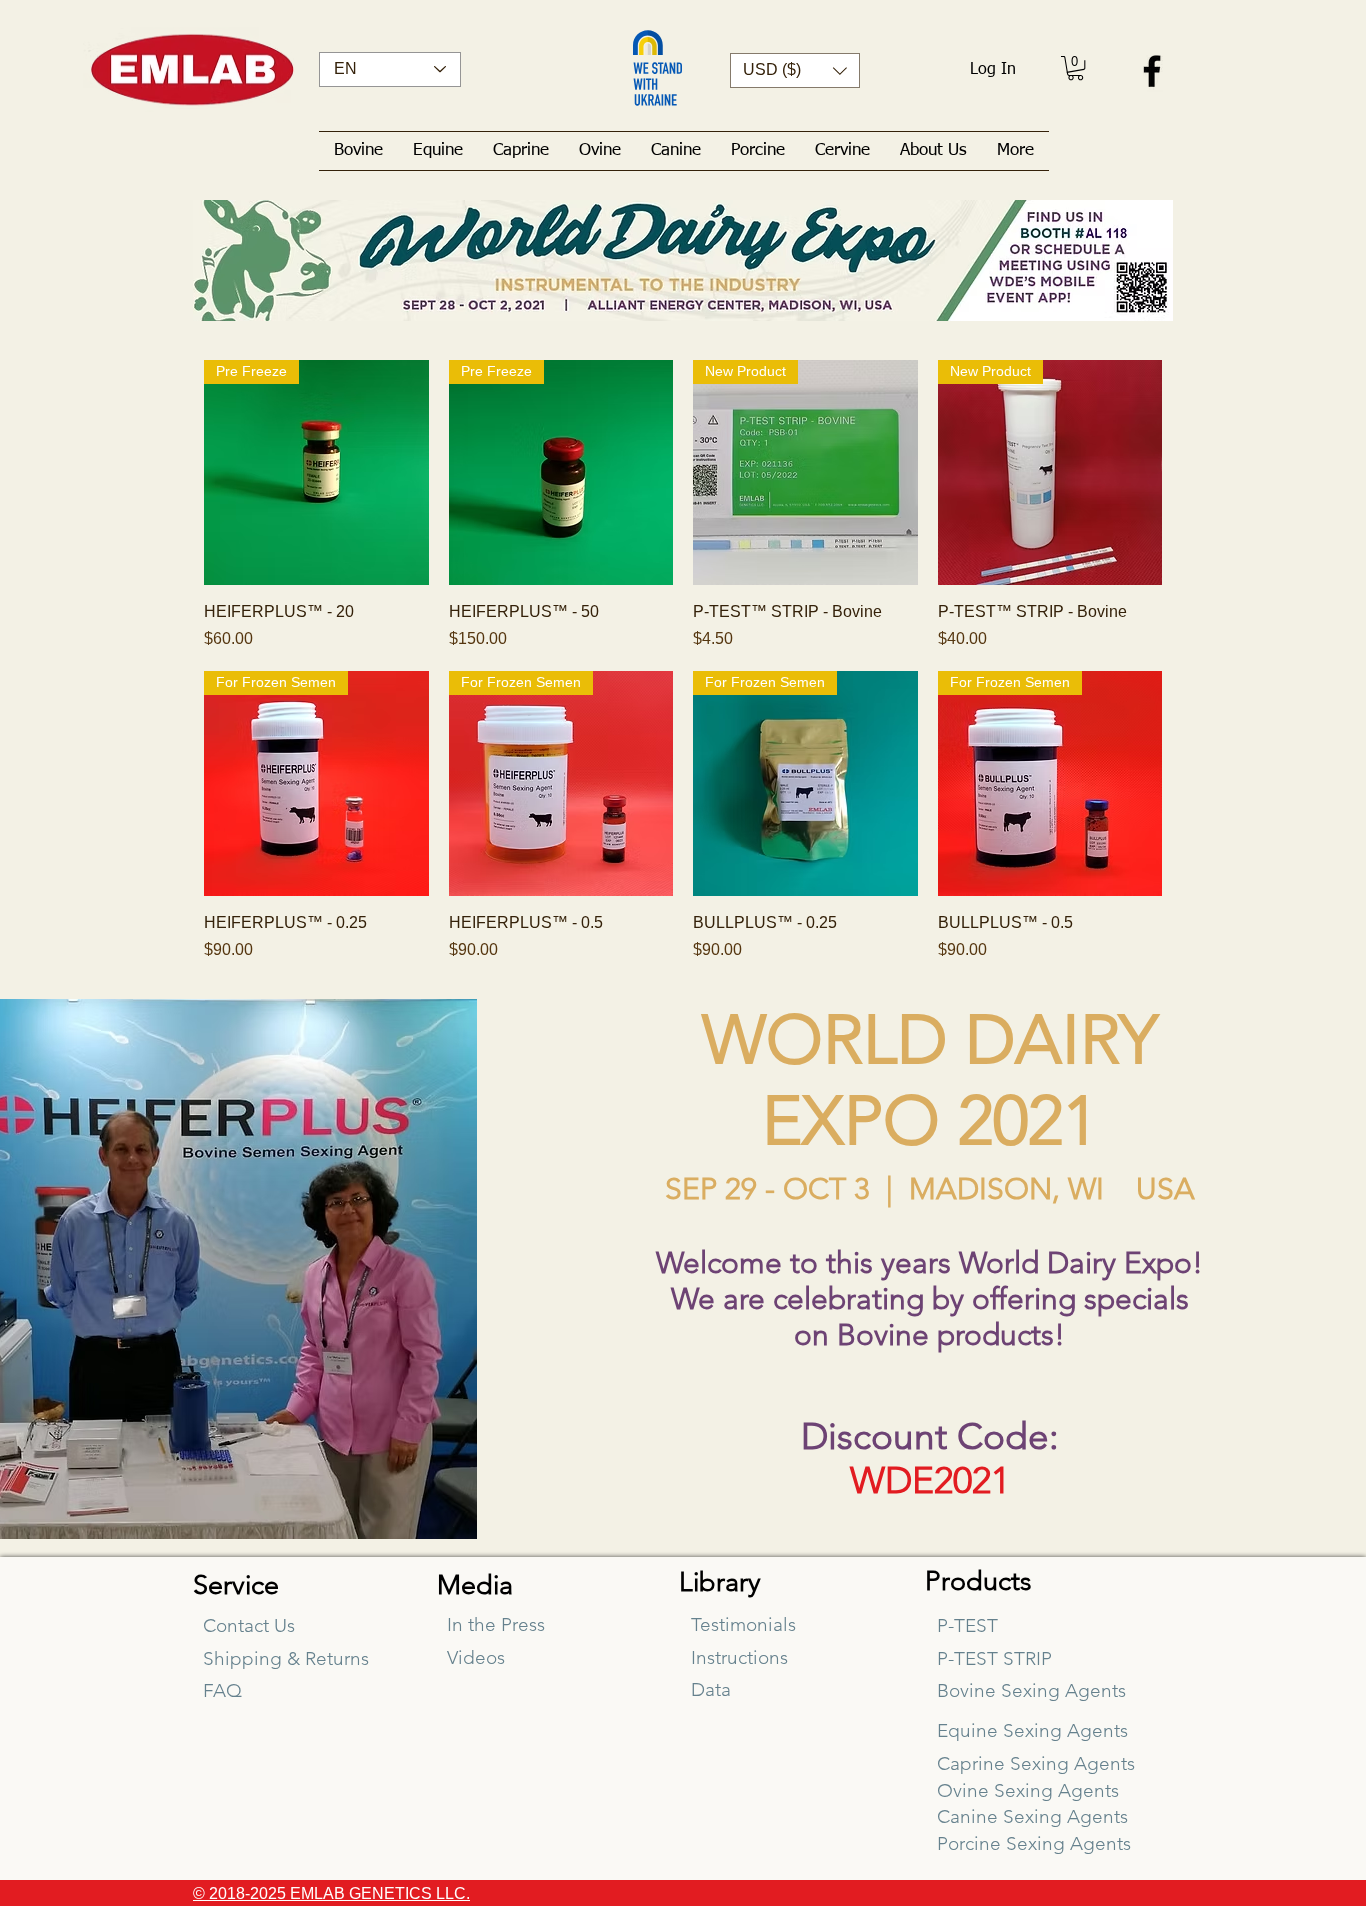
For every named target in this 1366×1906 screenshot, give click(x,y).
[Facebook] (1152, 71)
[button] (795, 70)
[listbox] (795, 70)
